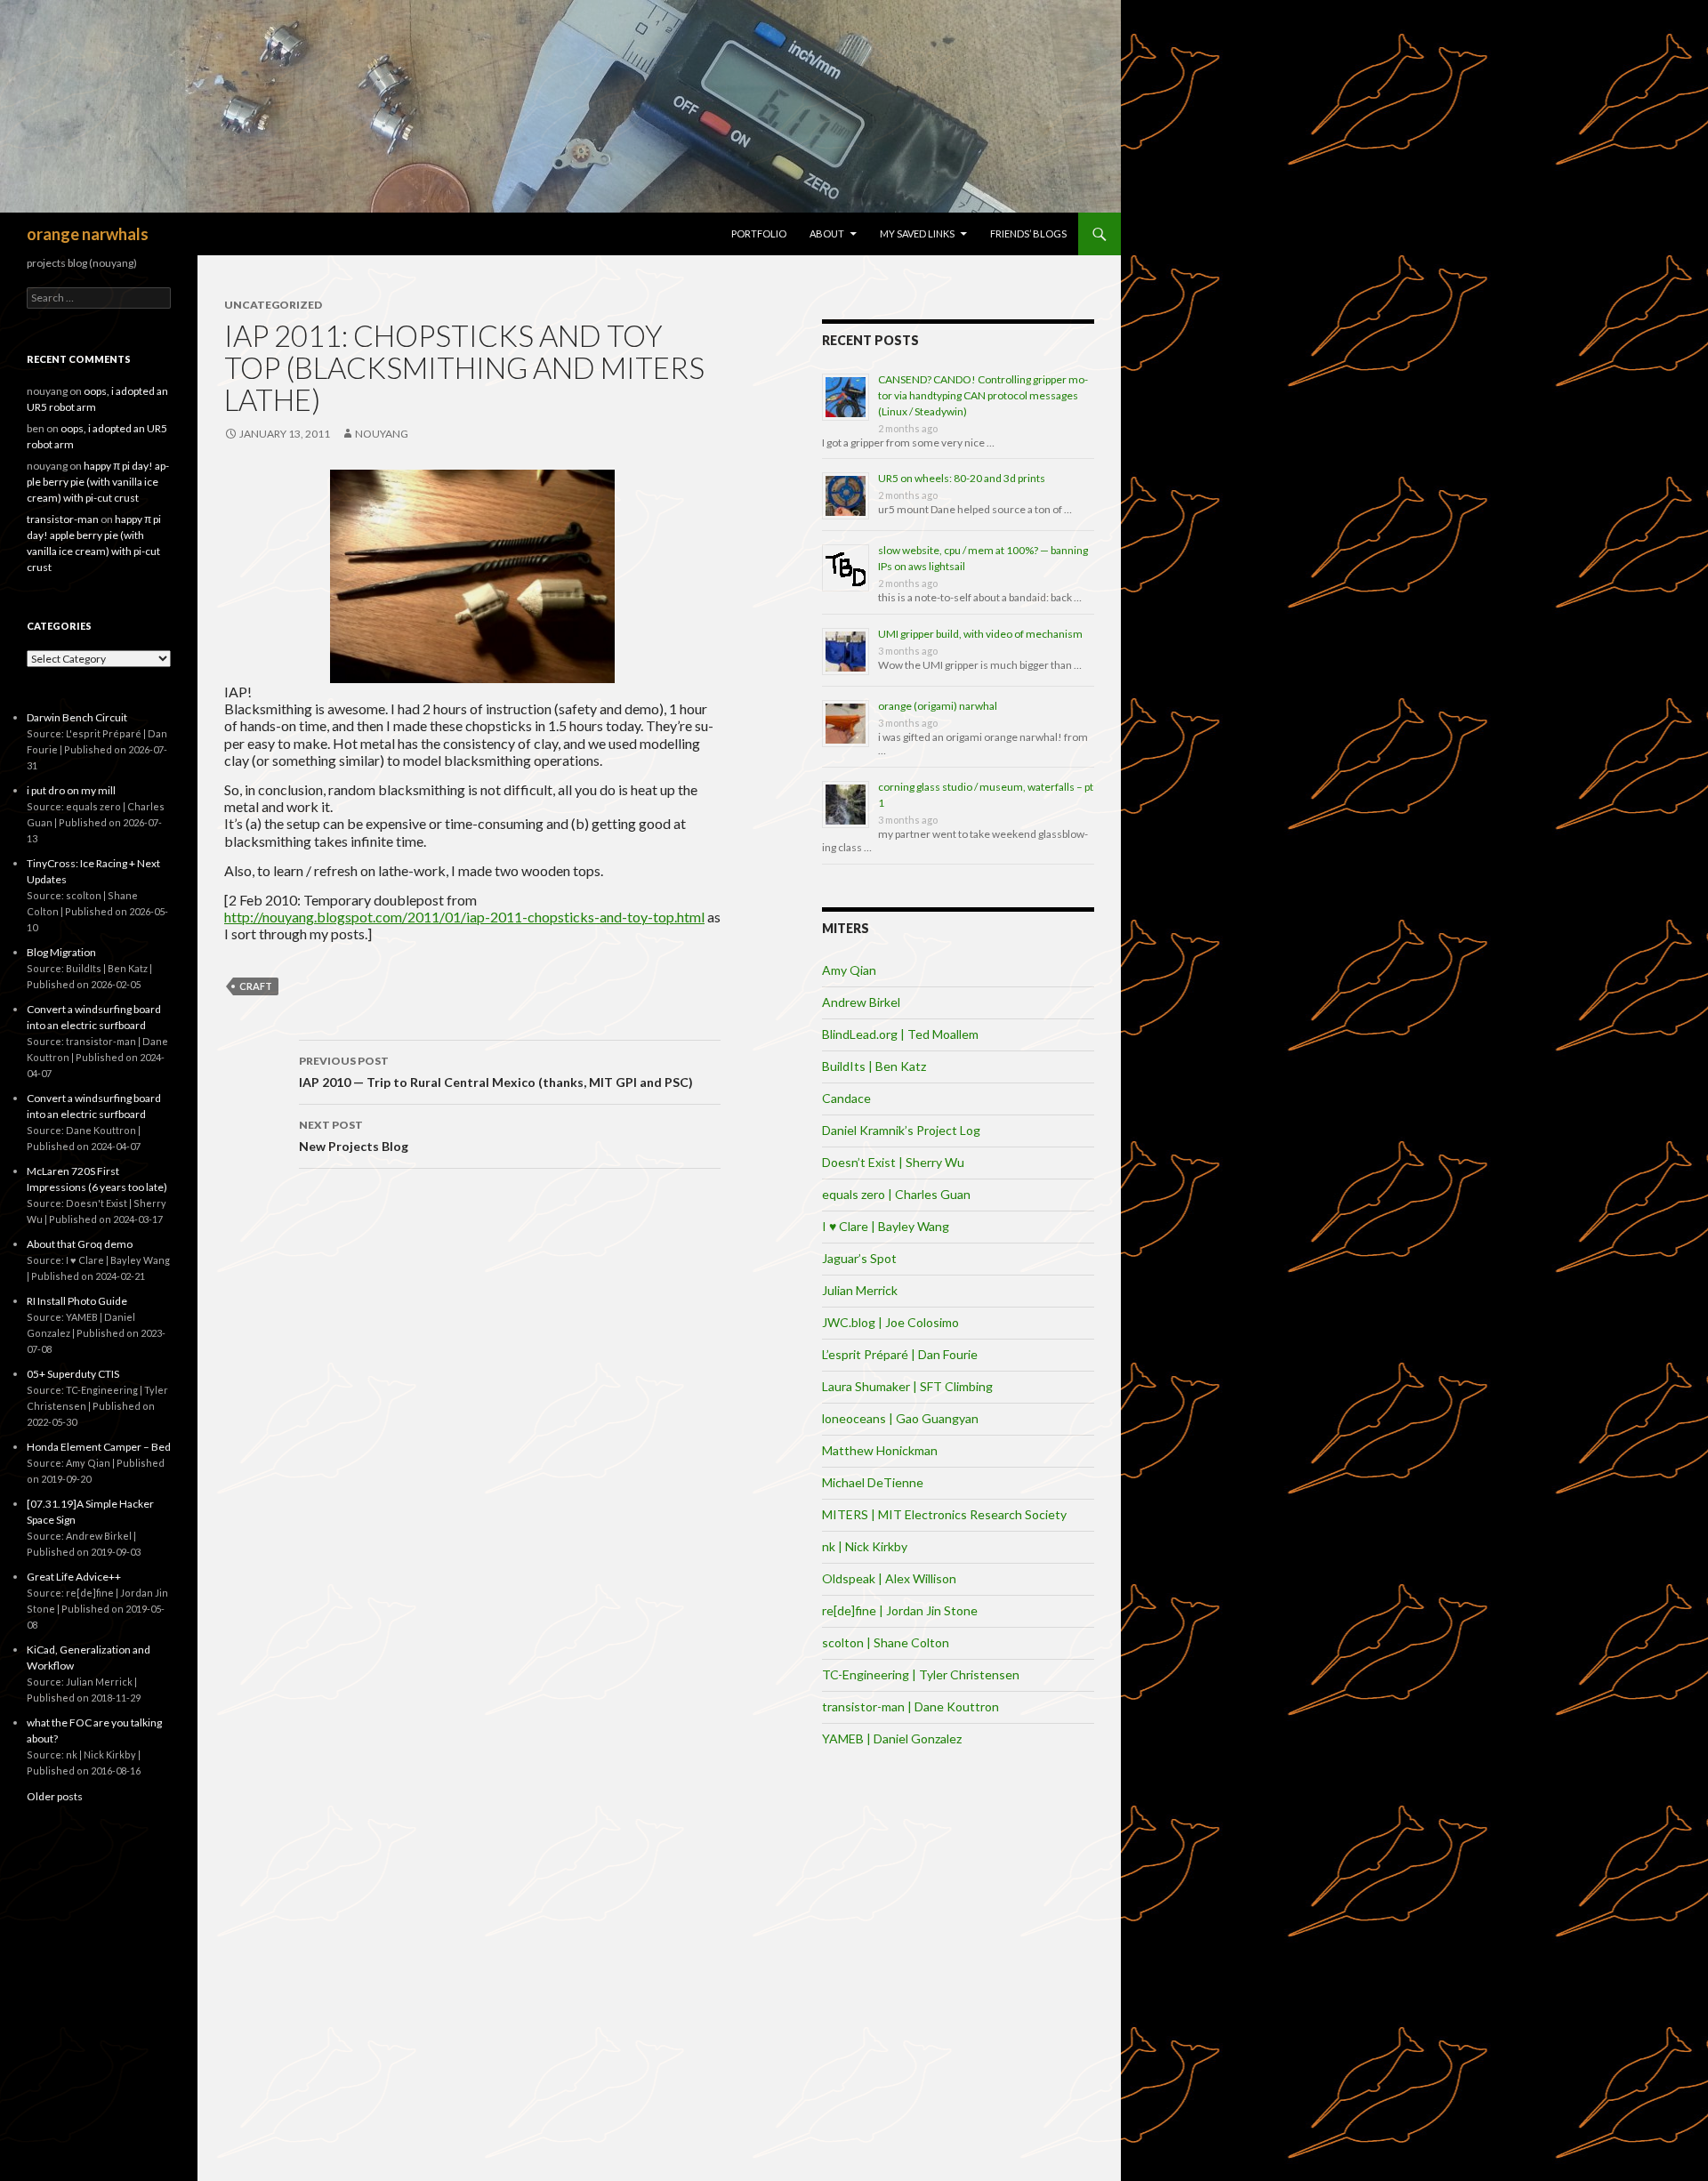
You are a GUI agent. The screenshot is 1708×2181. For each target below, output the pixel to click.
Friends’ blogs (1028, 233)
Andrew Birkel (861, 1002)
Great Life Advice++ (74, 1577)
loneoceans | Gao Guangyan (900, 1418)
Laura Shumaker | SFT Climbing (907, 1386)
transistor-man (63, 519)
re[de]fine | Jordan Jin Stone (900, 1610)
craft (256, 986)
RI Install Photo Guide (77, 1301)
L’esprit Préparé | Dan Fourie (900, 1354)
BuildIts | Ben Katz (874, 1066)
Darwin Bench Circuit (77, 717)
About (827, 233)
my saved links (917, 233)
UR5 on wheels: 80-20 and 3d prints (962, 478)
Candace (846, 1098)
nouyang (382, 434)
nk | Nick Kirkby (865, 1546)
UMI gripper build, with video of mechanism (980, 634)
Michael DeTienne (873, 1482)
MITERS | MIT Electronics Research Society (944, 1514)
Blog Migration (61, 952)
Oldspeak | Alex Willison (889, 1578)
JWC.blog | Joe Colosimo (890, 1322)
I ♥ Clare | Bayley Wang (886, 1226)
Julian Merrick (860, 1290)
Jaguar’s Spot (859, 1258)
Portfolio (759, 233)
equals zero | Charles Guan (896, 1194)
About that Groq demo (80, 1244)
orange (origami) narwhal (938, 706)
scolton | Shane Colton (886, 1642)
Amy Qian (849, 970)
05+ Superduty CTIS (73, 1374)
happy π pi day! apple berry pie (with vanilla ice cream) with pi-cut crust (98, 482)
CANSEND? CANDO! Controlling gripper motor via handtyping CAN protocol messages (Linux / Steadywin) (983, 395)
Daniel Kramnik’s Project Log (901, 1130)
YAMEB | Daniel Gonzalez (892, 1738)
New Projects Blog (354, 1136)
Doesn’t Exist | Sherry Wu (893, 1162)
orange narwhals (88, 234)
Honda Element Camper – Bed (99, 1447)
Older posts (55, 1796)
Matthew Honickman (880, 1450)
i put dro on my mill (71, 790)
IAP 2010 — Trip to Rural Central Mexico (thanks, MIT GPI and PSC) (496, 1072)
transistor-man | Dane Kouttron (910, 1706)
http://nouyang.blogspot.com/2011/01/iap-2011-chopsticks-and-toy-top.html (464, 917)
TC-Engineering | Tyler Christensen (921, 1674)
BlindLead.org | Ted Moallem (900, 1034)
